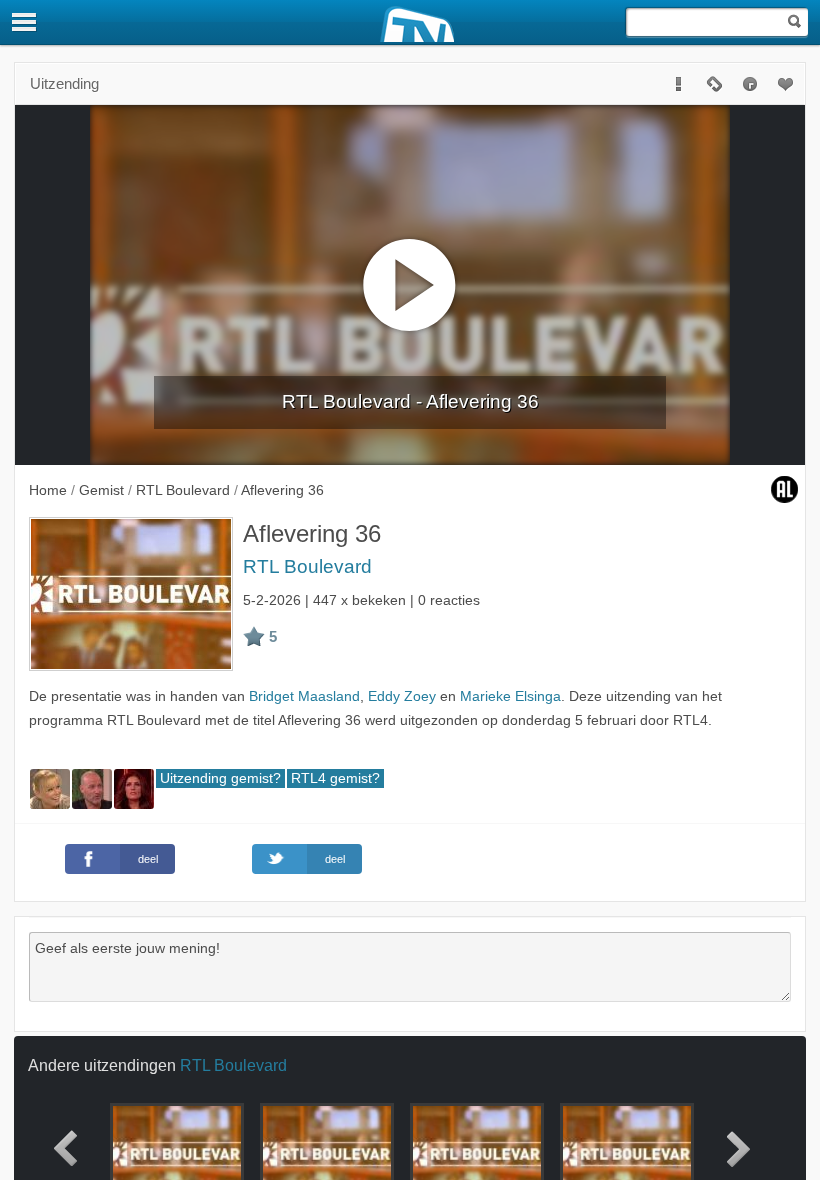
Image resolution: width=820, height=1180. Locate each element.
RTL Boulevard (307, 566)
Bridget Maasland (304, 696)
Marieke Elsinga (510, 696)
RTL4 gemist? (335, 778)
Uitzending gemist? (220, 778)
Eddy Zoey (402, 696)
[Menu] (25, 22)
